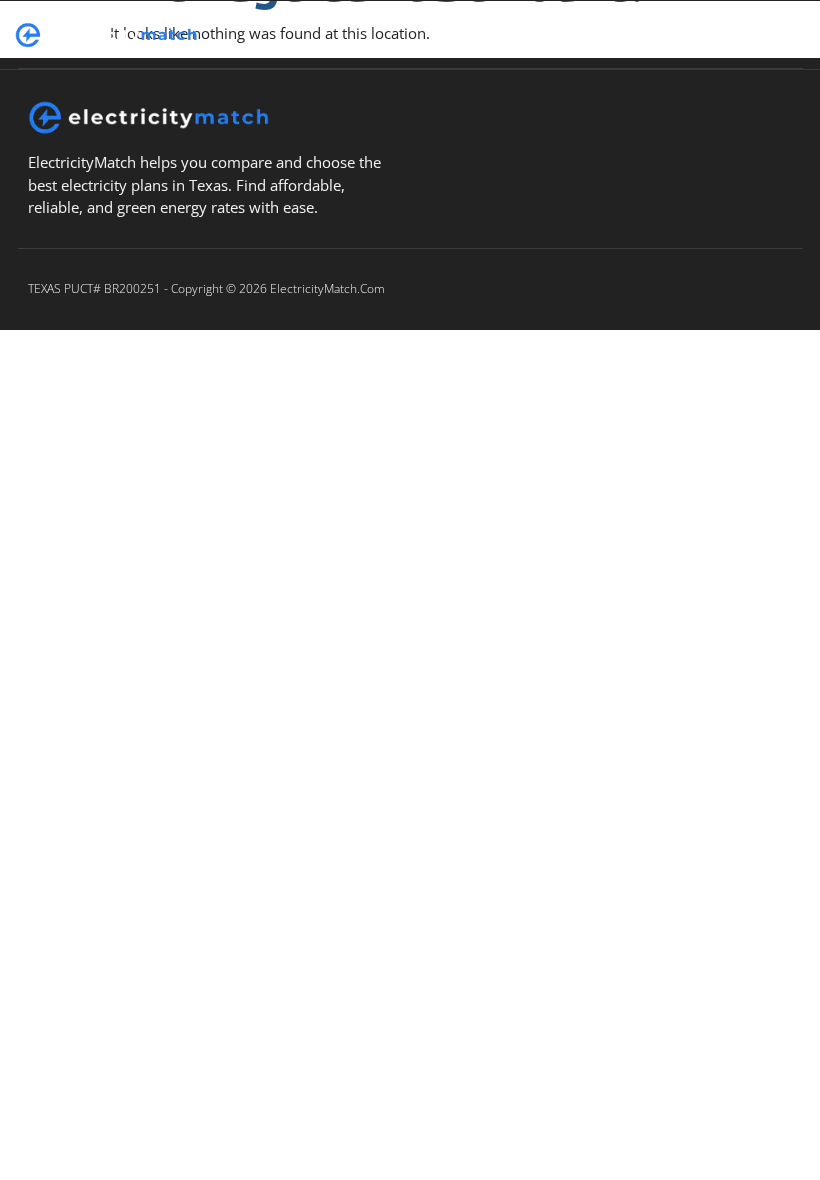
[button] (552, 35)
